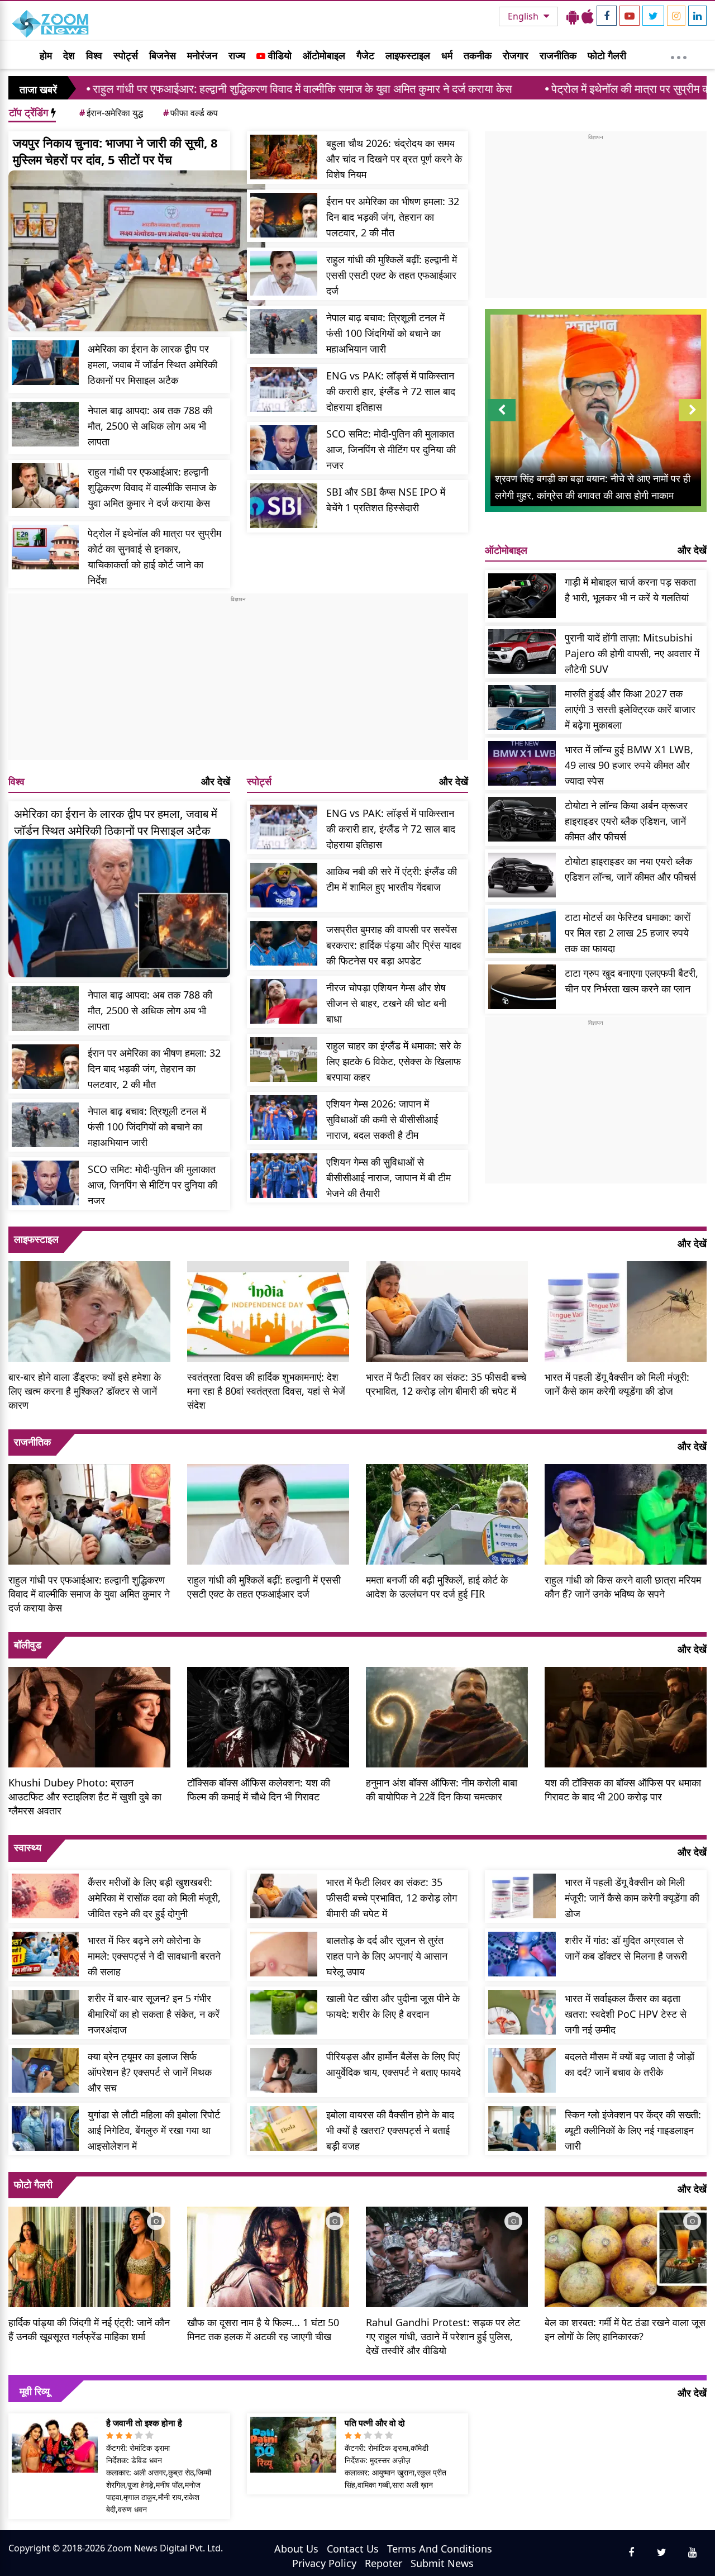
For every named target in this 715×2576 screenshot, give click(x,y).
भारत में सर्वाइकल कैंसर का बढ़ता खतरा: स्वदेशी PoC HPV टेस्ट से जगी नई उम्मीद (626, 2014)
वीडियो (278, 55)
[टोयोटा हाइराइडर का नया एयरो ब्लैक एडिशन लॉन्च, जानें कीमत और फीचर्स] (522, 875)
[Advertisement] (238, 682)
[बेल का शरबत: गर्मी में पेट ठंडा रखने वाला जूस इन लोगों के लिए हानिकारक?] (626, 2255)
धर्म (447, 55)
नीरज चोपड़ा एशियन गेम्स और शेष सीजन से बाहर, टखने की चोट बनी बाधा (386, 1003)
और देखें (216, 781)
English (524, 16)
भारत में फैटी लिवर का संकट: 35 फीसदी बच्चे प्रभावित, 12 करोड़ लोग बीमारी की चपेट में (446, 1384)
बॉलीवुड (28, 1645)
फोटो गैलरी (607, 55)
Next (693, 421)
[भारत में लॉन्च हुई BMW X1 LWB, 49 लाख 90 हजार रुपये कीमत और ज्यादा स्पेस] (522, 763)
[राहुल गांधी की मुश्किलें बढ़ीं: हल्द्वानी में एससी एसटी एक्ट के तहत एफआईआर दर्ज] (284, 273)
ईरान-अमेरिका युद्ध (111, 113)
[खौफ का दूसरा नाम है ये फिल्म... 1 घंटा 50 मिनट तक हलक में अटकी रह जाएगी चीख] (268, 2255)
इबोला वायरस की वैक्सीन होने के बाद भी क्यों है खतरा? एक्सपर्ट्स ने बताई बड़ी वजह (390, 2130)
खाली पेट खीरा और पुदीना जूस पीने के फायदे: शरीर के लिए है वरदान (393, 2006)
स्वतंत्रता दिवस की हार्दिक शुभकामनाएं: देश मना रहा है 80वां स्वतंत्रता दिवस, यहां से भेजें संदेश (266, 1391)
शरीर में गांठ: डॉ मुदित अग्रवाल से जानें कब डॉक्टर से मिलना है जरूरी (626, 1948)
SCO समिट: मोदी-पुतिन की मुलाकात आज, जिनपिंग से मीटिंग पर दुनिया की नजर (391, 449)
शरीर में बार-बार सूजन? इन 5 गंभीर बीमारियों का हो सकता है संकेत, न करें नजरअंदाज (154, 2014)
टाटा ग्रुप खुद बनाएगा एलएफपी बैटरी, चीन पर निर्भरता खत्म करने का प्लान (631, 981)
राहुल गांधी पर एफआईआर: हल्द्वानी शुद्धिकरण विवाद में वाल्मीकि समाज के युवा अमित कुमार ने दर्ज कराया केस (152, 487)
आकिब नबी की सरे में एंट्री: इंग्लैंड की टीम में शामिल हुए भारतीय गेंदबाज (392, 879)
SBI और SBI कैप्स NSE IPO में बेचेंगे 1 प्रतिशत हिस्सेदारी (386, 500)
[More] (679, 55)
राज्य (237, 55)
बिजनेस (163, 55)
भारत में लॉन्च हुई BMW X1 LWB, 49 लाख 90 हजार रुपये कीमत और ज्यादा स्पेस (629, 765)
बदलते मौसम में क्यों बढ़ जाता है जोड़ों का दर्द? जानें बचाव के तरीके (630, 2064)
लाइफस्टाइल (408, 55)
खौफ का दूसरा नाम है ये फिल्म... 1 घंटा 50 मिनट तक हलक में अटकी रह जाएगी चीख (263, 2329)
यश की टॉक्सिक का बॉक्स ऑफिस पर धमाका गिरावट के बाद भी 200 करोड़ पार (623, 1790)
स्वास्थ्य (28, 1847)
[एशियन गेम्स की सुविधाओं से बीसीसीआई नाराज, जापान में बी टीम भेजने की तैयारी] (284, 1176)
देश (69, 55)
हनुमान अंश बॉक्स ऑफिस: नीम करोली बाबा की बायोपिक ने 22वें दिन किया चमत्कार (442, 1790)
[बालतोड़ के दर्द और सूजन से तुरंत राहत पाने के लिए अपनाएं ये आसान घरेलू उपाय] (284, 1954)
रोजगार (516, 55)
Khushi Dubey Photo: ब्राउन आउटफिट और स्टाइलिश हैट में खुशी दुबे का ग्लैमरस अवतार (85, 1796)
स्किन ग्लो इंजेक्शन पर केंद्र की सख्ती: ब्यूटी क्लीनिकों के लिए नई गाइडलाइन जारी (633, 2130)
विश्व (94, 55)
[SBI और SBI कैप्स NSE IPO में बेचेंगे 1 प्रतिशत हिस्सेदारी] (284, 506)
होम (46, 55)
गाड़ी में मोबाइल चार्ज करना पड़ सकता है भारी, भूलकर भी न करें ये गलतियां (630, 590)
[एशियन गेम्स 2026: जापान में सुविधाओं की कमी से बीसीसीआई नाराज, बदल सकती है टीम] (284, 1118)
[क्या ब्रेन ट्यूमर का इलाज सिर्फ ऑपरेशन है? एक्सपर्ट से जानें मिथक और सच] (45, 2070)
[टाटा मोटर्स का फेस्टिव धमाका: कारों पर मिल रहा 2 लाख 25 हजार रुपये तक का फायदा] (522, 931)
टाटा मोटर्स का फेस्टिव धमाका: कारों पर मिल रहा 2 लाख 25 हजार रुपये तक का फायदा (628, 933)
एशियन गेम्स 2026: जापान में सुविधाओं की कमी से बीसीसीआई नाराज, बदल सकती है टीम (382, 1119)
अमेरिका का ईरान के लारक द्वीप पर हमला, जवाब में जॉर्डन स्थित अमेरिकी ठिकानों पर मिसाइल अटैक (152, 364)
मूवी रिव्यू (35, 2391)
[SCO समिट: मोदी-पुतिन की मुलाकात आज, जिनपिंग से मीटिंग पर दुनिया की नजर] (284, 448)
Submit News (442, 2563)
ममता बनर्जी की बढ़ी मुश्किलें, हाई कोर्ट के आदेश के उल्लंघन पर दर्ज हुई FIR (437, 1587)
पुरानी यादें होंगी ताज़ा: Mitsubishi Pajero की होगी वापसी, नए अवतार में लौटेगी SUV (632, 653)
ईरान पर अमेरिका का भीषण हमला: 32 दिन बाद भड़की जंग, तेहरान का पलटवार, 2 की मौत (393, 217)
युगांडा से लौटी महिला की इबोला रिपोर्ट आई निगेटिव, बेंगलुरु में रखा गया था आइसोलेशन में (154, 2130)
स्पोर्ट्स (126, 55)
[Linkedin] (697, 16)
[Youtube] (630, 16)
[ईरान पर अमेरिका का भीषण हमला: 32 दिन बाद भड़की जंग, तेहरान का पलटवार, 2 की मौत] (284, 215)
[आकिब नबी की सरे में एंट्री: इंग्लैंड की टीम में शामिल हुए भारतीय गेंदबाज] (284, 885)
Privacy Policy (324, 2563)
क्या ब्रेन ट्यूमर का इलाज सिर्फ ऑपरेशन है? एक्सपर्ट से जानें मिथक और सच (150, 2072)
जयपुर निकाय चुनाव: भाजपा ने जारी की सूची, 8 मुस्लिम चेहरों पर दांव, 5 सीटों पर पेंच (115, 151)
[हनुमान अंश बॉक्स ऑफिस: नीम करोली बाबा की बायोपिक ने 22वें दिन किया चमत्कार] (447, 1716)
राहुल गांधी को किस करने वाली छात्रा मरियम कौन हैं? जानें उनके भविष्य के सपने (623, 1587)
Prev (502, 421)
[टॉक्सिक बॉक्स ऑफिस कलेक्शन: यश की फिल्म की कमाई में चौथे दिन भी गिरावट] (268, 1716)
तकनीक (478, 55)
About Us (296, 2549)
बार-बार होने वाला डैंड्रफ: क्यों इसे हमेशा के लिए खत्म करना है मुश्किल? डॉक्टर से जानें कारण (85, 1391)
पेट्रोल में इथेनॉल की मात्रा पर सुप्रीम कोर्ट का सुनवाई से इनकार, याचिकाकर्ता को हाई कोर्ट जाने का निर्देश (154, 557)
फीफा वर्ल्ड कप (190, 113)
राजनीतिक (558, 55)
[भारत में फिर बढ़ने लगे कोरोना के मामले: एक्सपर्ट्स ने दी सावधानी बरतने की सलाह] (45, 1954)
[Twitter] (653, 16)
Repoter (383, 2563)
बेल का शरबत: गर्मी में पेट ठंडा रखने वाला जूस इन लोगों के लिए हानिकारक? (625, 2329)
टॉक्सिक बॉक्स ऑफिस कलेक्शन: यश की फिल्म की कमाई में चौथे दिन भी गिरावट (259, 1790)
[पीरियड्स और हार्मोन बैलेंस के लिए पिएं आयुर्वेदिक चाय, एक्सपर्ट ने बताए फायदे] (284, 2070)
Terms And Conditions (440, 2549)
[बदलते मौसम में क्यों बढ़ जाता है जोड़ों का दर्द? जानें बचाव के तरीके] (522, 2070)
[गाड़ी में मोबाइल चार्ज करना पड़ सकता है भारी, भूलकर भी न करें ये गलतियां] (522, 596)
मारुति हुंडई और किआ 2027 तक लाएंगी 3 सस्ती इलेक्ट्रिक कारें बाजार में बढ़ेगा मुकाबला (630, 709)
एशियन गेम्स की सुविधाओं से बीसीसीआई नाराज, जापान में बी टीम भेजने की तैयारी (389, 1177)
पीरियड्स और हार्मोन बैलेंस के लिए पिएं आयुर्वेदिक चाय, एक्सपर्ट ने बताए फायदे (394, 2064)
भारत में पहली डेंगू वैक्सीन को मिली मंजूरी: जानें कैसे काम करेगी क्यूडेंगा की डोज (617, 1384)
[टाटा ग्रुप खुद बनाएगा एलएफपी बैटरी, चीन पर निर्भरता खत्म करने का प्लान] (522, 987)
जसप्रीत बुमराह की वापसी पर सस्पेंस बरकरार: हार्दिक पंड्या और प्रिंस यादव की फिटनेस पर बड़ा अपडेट (394, 945)
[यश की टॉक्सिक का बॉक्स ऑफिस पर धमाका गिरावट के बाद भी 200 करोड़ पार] (626, 1716)
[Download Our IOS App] (588, 16)
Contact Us (353, 2549)
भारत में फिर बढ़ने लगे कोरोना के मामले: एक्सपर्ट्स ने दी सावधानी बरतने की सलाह (154, 1956)
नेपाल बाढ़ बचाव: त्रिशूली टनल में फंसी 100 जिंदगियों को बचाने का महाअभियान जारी (385, 333)
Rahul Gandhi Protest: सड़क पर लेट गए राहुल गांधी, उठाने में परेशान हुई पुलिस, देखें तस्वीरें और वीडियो (443, 2336)
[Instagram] (676, 16)
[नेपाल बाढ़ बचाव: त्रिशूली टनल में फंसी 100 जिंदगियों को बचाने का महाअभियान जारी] (284, 331)
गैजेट (365, 55)
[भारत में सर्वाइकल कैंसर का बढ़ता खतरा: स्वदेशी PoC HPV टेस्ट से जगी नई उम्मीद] (522, 2012)
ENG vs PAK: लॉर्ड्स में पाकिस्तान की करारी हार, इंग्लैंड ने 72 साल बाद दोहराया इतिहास (391, 391)
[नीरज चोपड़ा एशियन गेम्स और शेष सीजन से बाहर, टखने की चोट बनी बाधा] (284, 1001)
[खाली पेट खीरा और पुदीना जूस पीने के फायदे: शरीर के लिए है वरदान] (284, 2012)
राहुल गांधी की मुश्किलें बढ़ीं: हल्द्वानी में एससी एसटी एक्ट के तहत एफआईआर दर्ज (392, 275)
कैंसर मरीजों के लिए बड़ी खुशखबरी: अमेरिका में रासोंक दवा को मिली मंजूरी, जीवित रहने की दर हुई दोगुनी (154, 1898)
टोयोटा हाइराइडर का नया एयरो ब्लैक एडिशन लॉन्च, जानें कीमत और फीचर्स (630, 869)
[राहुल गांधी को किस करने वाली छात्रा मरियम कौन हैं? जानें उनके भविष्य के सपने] (626, 1513)
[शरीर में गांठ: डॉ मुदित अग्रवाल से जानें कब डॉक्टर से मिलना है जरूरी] (522, 1954)
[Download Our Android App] (573, 16)
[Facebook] (607, 16)
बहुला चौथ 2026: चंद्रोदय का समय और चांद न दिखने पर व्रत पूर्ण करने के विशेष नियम (394, 159)
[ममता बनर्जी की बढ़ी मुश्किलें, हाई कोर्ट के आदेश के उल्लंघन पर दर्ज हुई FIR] (447, 1513)
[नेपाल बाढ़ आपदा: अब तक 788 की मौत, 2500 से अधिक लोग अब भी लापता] (45, 424)
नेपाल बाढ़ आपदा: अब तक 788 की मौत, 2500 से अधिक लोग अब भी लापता (150, 426)
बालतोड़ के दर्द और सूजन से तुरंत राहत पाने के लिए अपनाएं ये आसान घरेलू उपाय (387, 1956)
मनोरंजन (202, 55)
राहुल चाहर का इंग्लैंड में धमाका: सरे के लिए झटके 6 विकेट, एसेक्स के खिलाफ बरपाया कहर (394, 1061)
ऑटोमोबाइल (324, 55)
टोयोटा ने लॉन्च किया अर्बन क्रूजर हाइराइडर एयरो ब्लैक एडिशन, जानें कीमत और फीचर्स (626, 821)
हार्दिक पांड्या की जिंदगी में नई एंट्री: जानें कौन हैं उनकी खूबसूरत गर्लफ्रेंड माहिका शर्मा (89, 2329)
